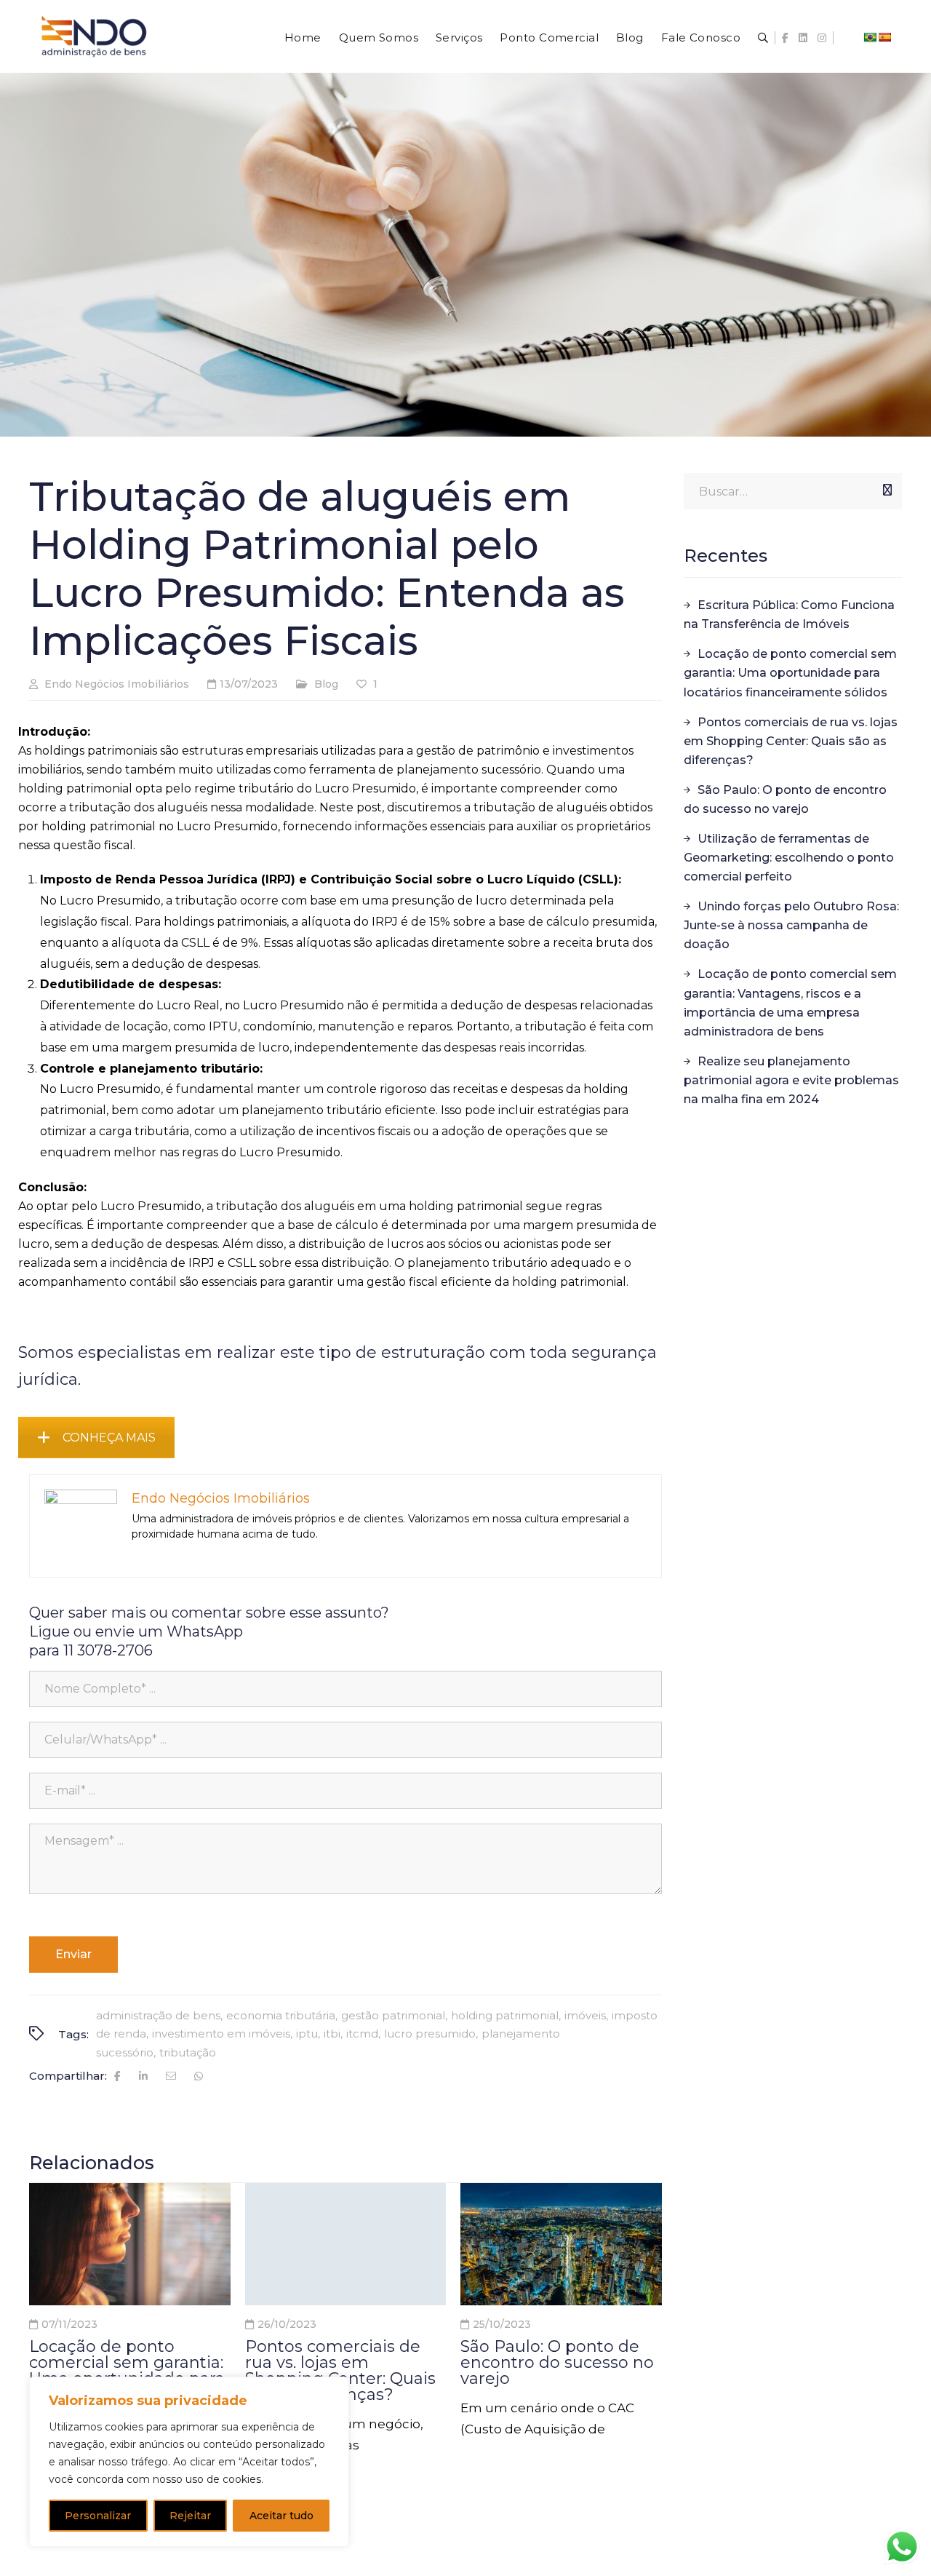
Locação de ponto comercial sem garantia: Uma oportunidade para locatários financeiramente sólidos (790, 673)
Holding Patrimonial (505, 2015)
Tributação (188, 2052)
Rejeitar (190, 2516)
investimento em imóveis (221, 2034)
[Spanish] (884, 37)
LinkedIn (803, 38)
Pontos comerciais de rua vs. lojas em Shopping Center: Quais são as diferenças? (340, 2370)
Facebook (785, 38)
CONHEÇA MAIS (109, 1438)
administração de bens (158, 2015)
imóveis (585, 2015)
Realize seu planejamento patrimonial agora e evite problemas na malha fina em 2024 (791, 1080)
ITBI (332, 2034)
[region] (189, 2462)
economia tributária (281, 2015)
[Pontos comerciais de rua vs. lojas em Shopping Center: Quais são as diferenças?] (346, 2244)
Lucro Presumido (430, 2034)
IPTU (307, 2034)
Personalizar (98, 2516)
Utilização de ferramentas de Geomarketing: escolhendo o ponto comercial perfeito (789, 858)
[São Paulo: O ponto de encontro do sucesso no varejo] (561, 2244)
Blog (326, 684)
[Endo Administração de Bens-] (94, 49)
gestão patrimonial (393, 2015)
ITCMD (362, 2034)
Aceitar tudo (281, 2516)
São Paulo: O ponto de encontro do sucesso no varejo (557, 2362)
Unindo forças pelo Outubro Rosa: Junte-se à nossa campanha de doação (791, 925)
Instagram (822, 38)
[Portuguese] (870, 37)
